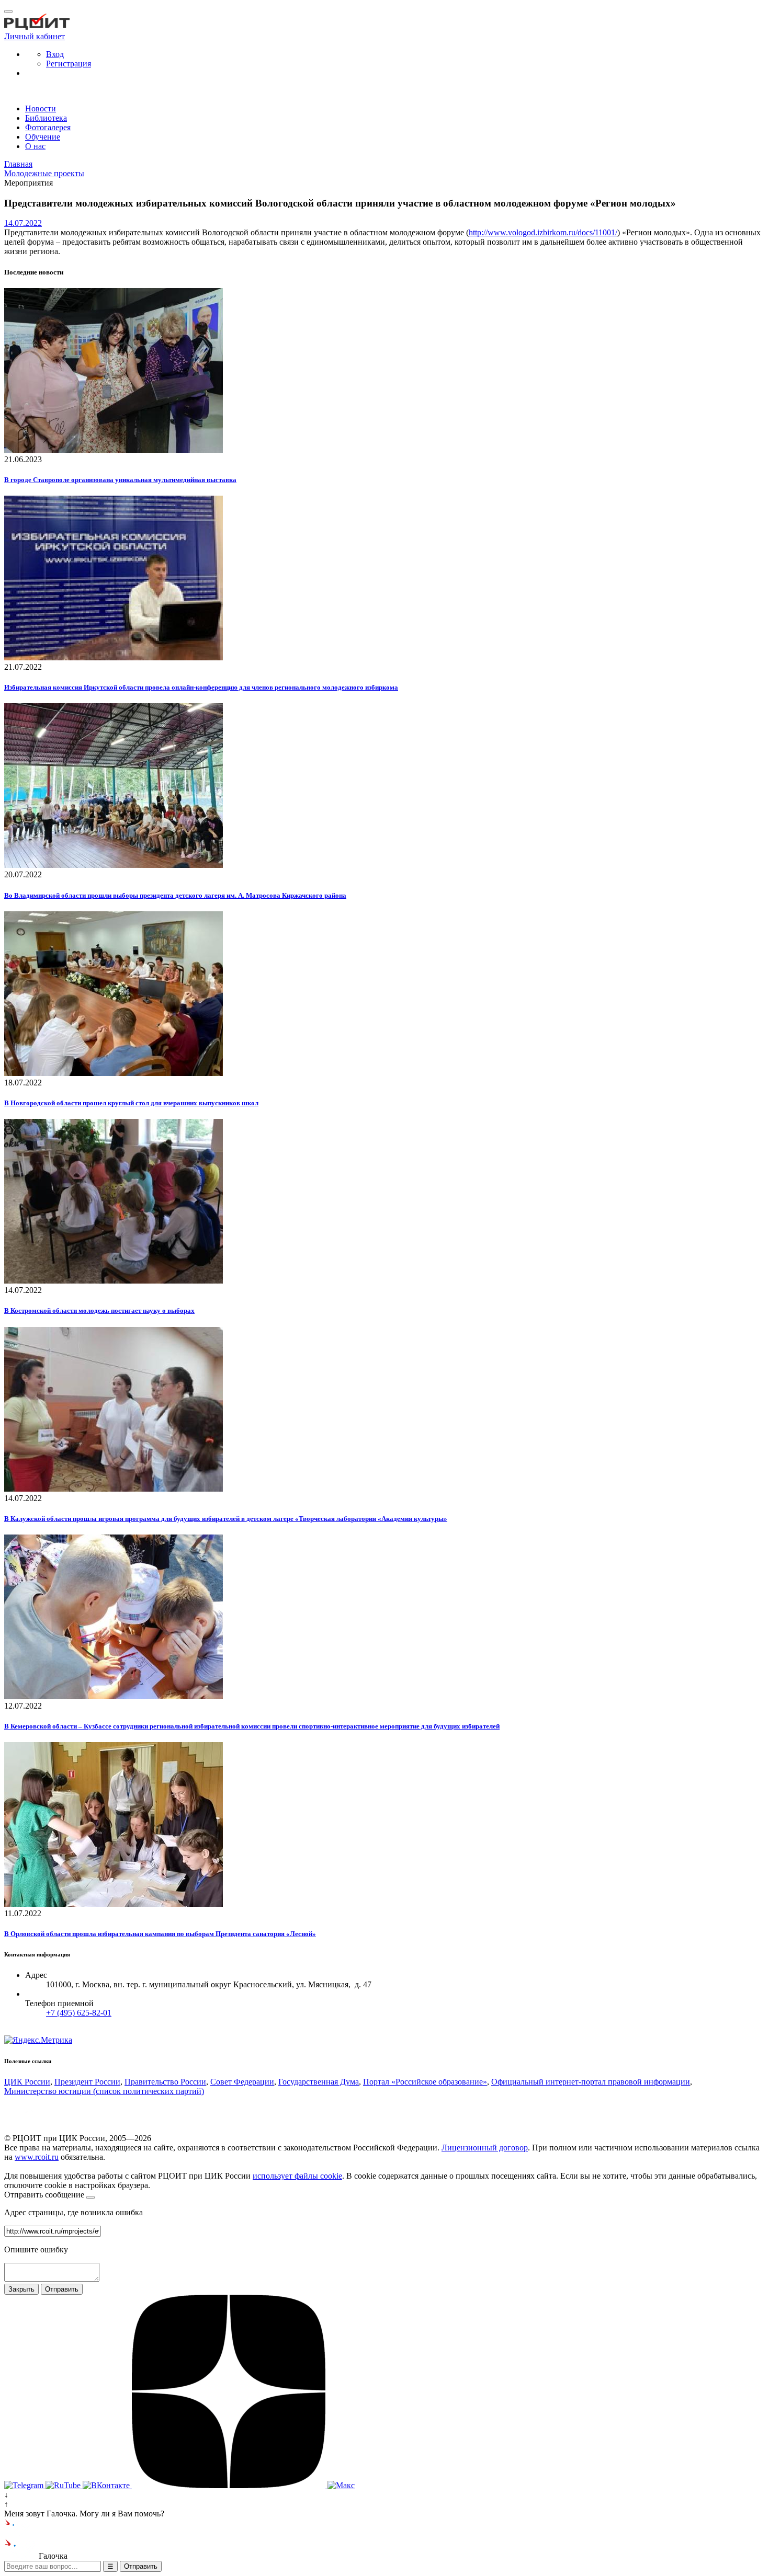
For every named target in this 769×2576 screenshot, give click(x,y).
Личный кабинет (35, 36)
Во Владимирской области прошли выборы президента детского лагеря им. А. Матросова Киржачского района (175, 895)
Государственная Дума (319, 2082)
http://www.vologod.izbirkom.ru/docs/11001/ (543, 232)
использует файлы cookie (297, 2176)
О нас (35, 146)
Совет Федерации (242, 2082)
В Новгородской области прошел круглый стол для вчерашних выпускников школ (131, 1103)
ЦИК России (27, 2082)
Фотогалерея (48, 127)
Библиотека (46, 118)
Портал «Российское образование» (425, 2082)
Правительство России (165, 2082)
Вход (55, 54)
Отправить (62, 2289)
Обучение (43, 137)
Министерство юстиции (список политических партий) (104, 2091)
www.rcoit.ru (37, 2157)
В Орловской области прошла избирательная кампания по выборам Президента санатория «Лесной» (160, 1934)
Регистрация (69, 64)
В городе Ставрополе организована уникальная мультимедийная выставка (120, 480)
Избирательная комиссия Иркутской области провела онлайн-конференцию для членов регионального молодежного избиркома (201, 687)
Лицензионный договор (485, 2148)
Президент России (87, 2082)
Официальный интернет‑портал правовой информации (591, 2082)
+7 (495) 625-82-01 (79, 2013)
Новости (41, 108)
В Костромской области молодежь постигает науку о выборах (99, 1310)
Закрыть (21, 2289)
